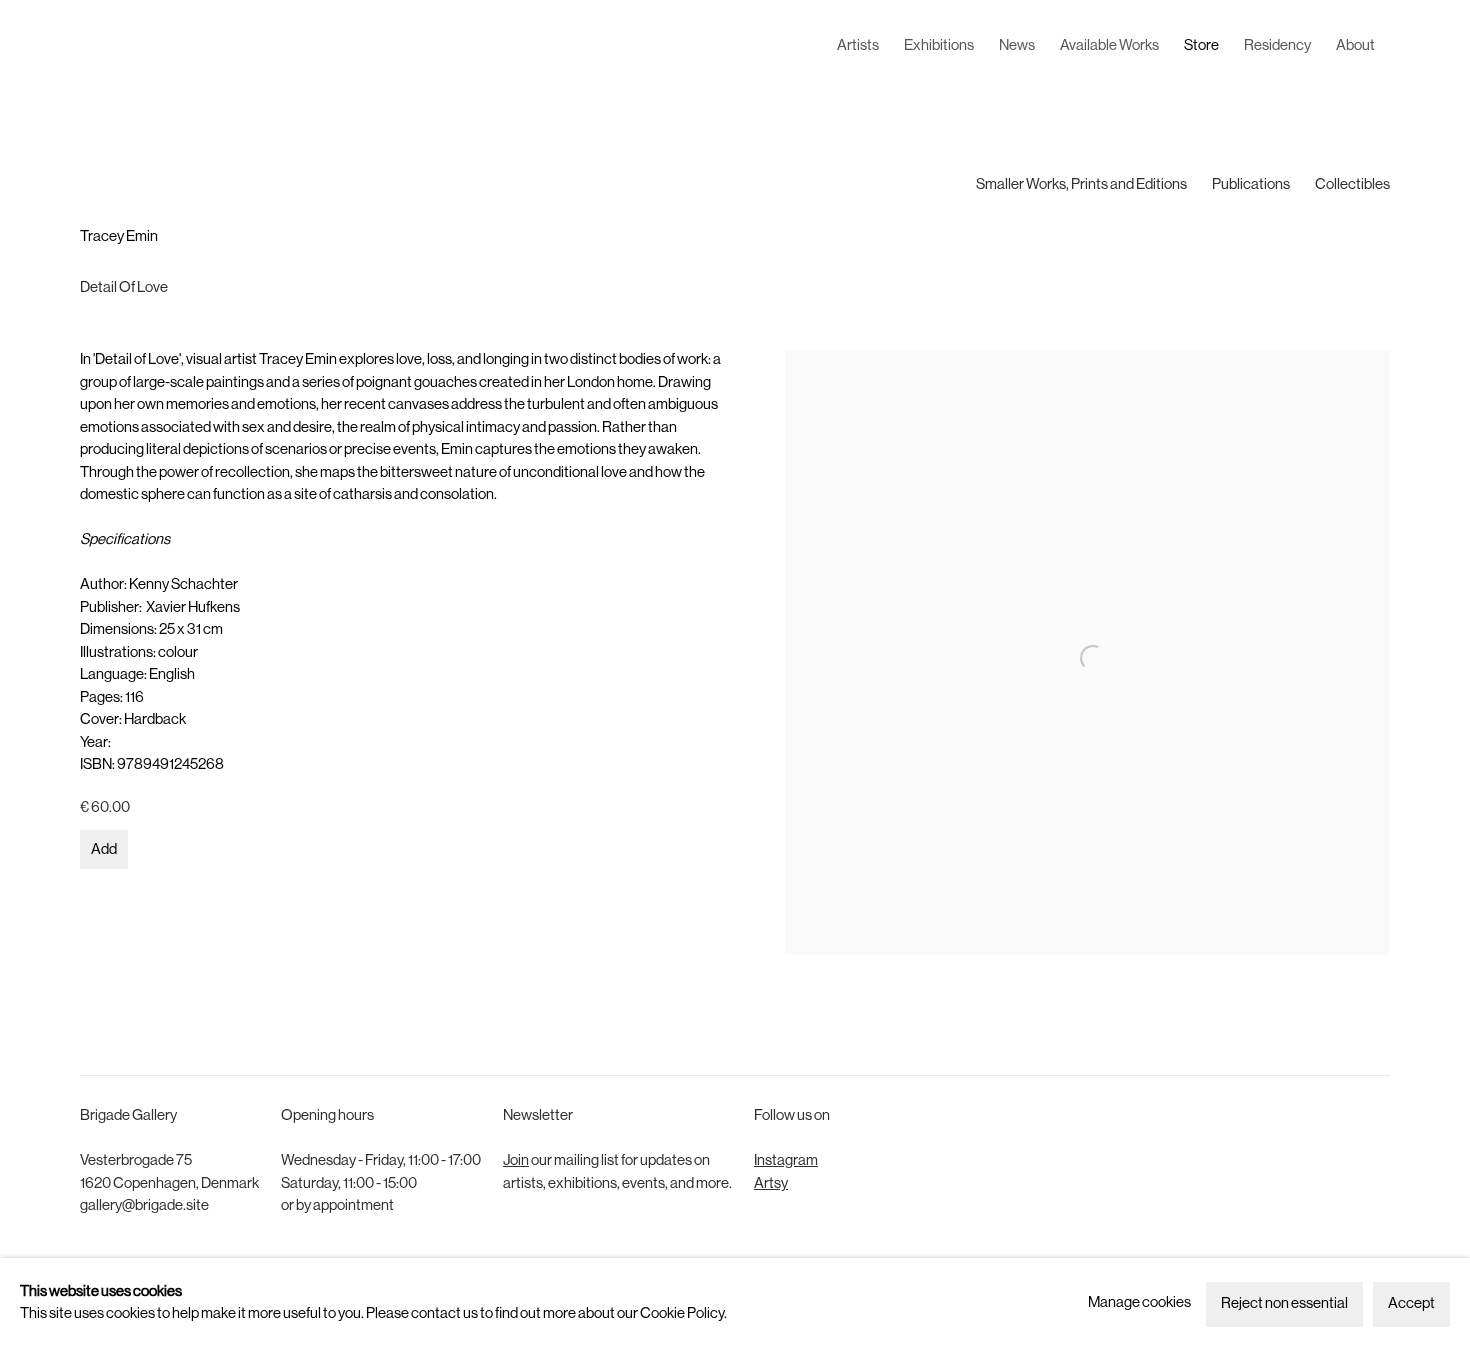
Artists (858, 46)
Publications (1251, 185)
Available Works (1109, 46)
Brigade (110, 47)
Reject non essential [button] (1284, 1304)
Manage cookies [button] (1139, 1303)
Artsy (771, 1184)
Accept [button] (1411, 1304)
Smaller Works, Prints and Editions (1081, 185)
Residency (1277, 46)
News (1017, 46)
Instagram (786, 1161)
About (1355, 46)
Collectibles (1352, 185)
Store (1201, 46)
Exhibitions (939, 46)
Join (516, 1161)
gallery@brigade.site (144, 1206)
